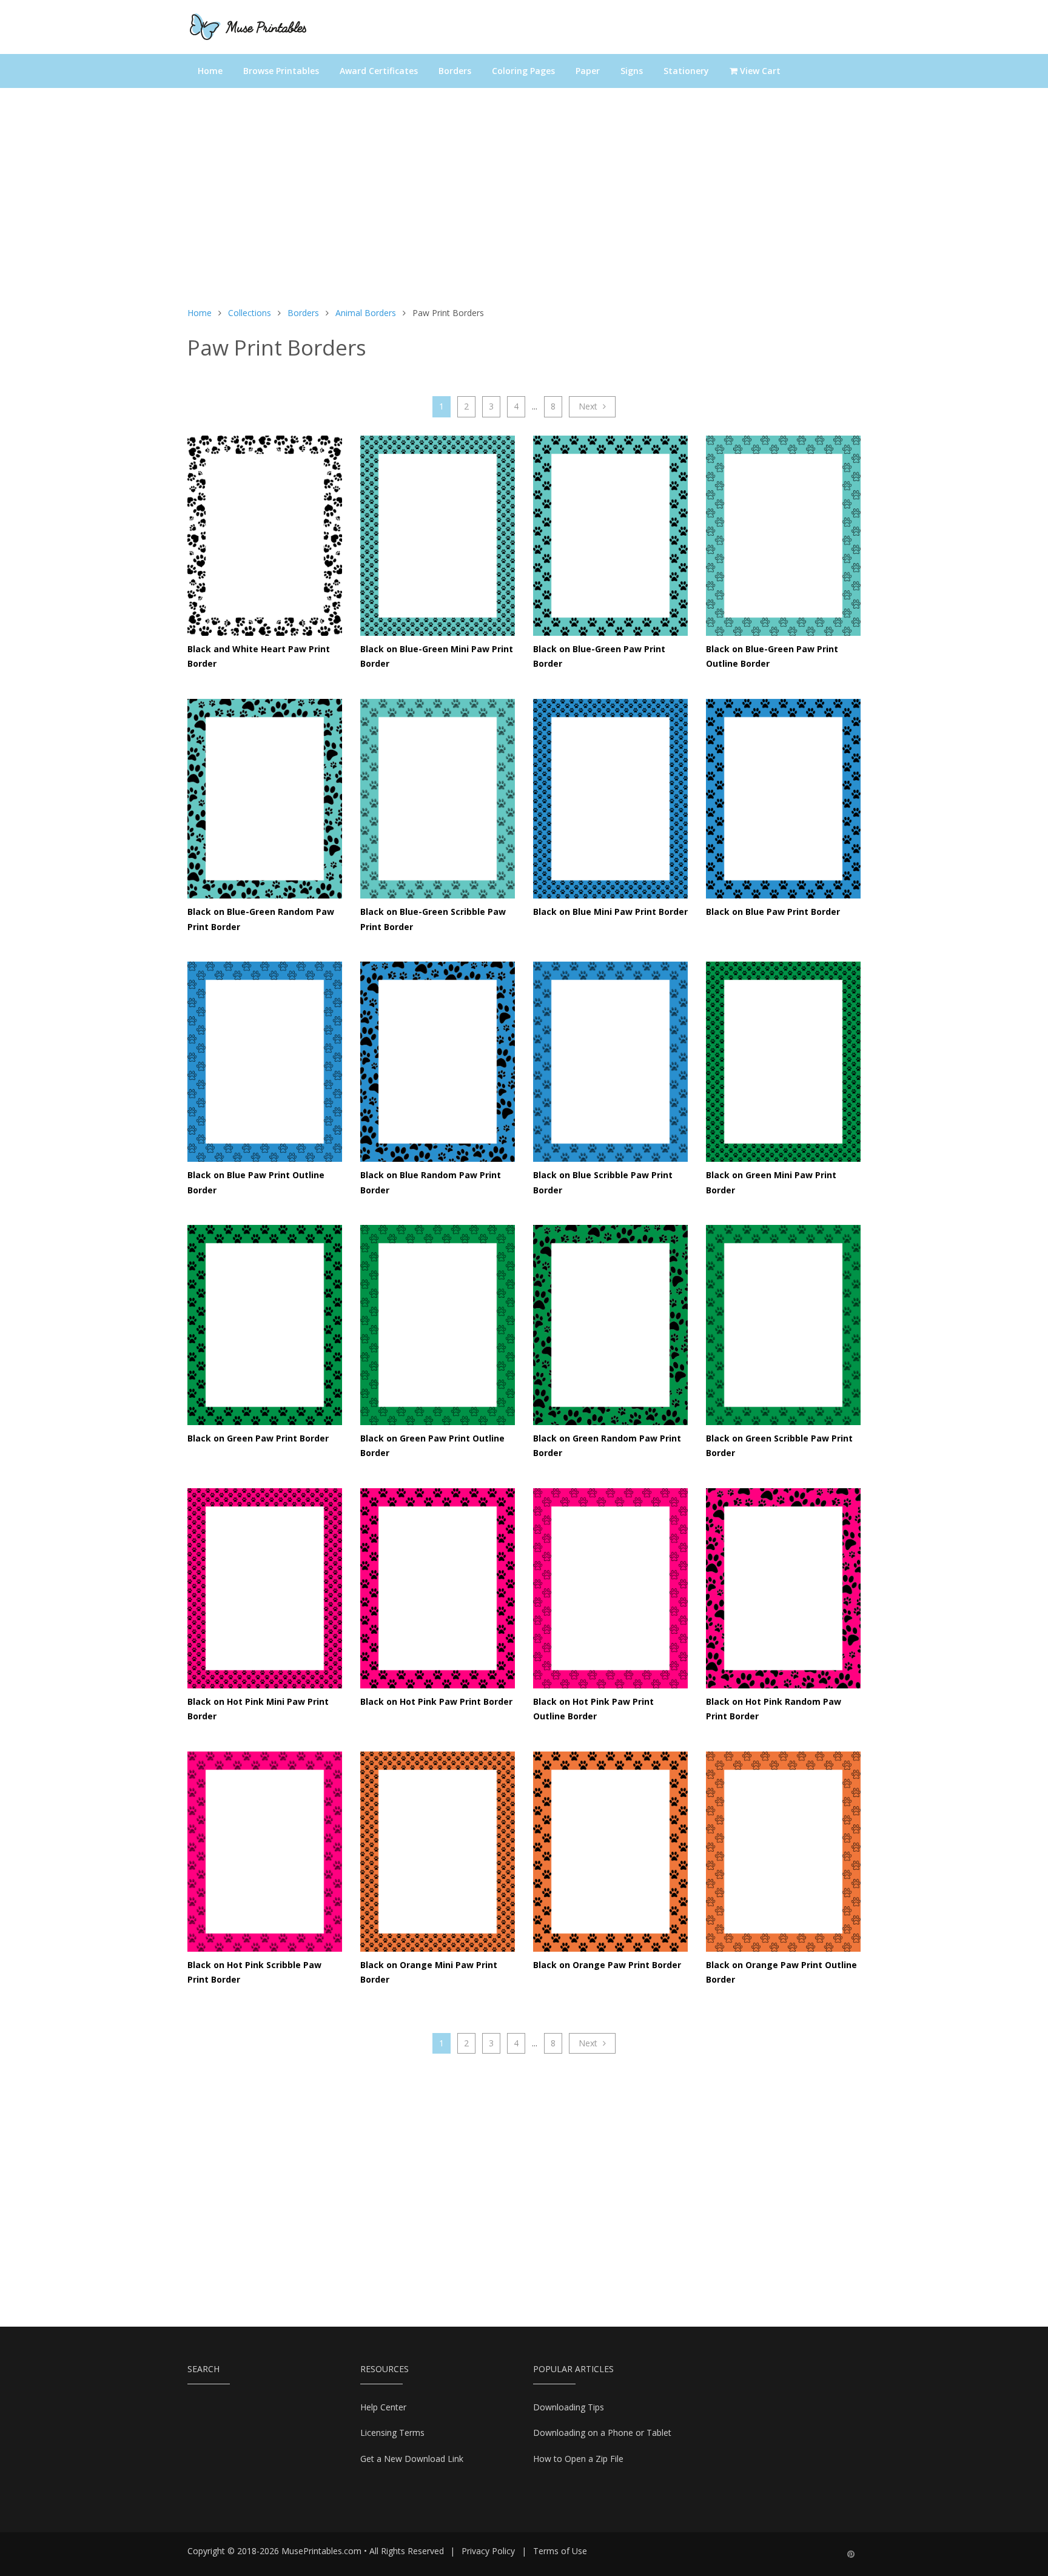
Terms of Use (560, 2551)
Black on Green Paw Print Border (258, 1438)
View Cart (759, 71)
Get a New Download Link (412, 2459)
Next (589, 406)
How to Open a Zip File (578, 2459)
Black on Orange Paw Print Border (607, 1965)
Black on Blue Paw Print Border (773, 912)
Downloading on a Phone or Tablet (602, 2433)
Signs (632, 71)
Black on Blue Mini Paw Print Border (610, 912)
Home (210, 71)
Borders (455, 71)
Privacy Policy (488, 2551)
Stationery (686, 71)
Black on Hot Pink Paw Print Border (436, 1701)
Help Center (383, 2407)
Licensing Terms (392, 2433)
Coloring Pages (523, 71)
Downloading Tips (569, 2407)
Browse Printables (281, 71)
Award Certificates (379, 71)
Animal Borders (366, 313)
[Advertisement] (524, 203)
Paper (588, 71)
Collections (250, 313)
